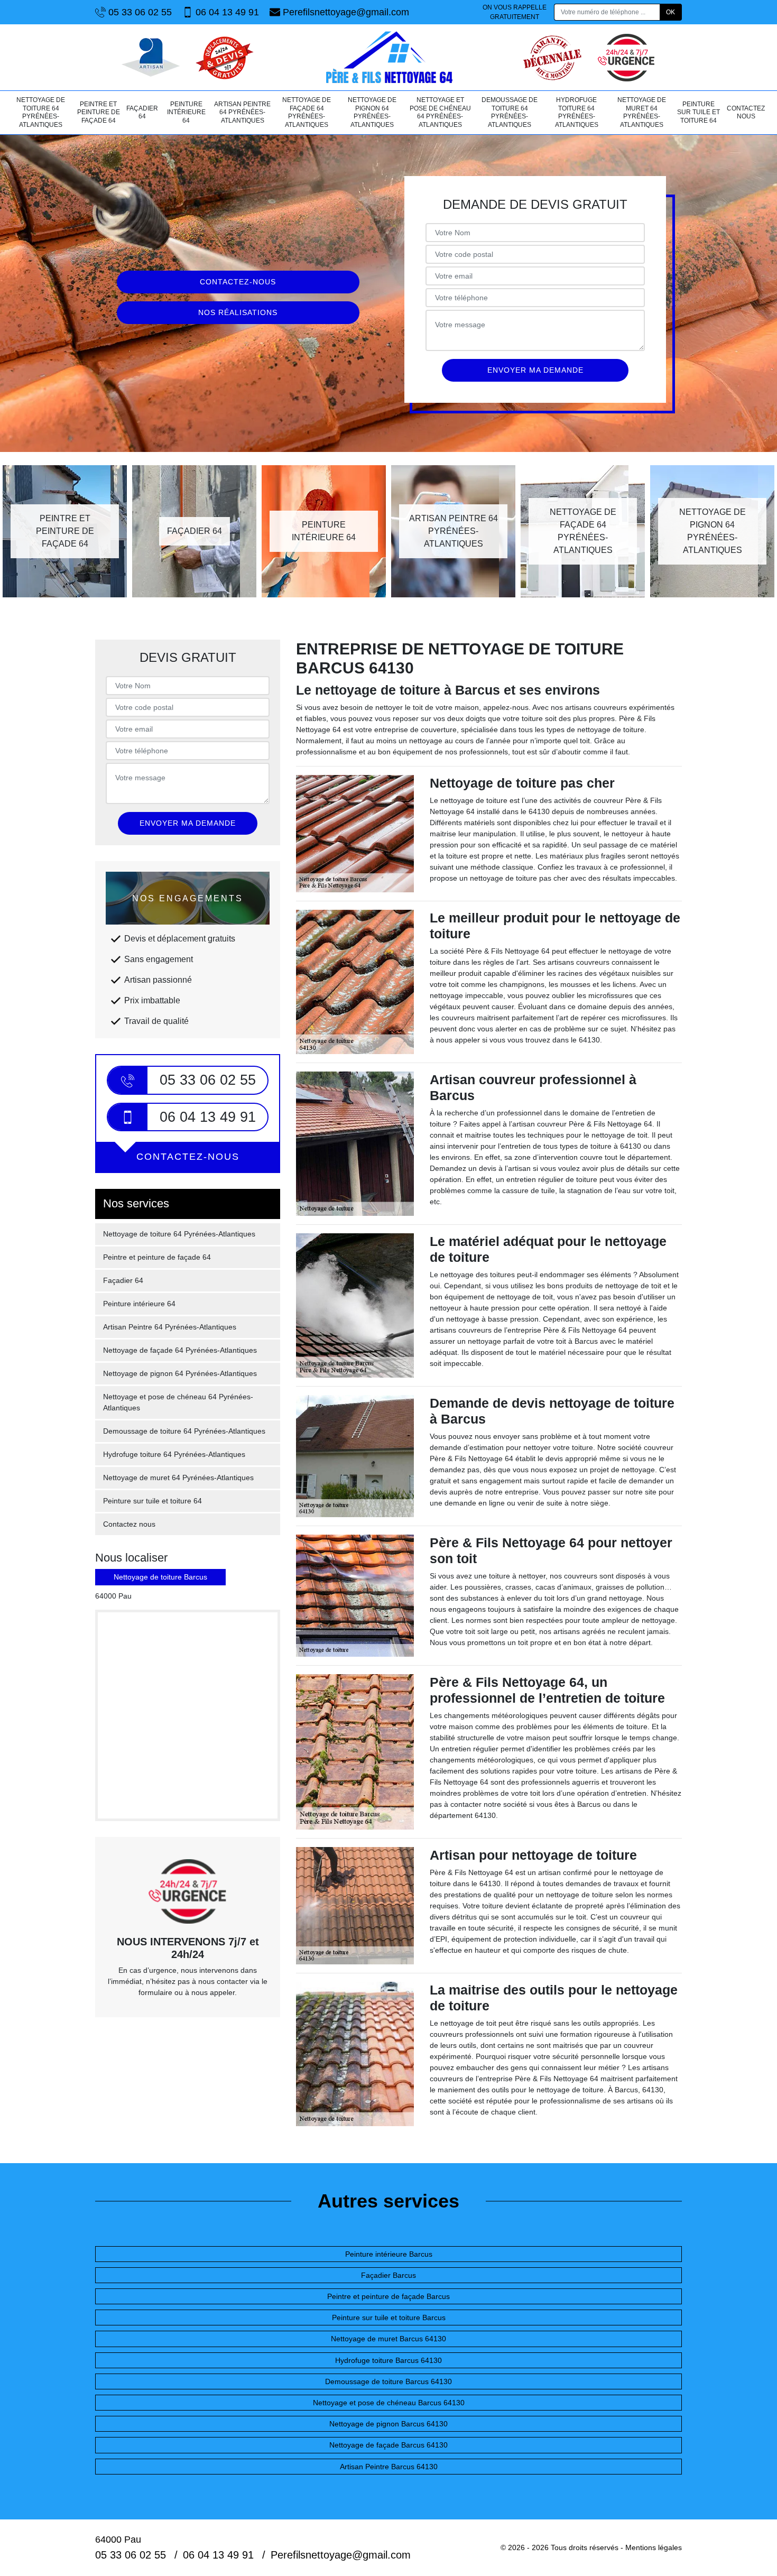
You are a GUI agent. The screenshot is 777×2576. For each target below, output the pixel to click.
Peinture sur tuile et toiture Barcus (389, 2318)
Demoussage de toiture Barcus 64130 (388, 2381)
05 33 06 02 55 (140, 12)
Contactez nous (746, 113)
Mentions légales (654, 2547)
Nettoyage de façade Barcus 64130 (388, 2445)
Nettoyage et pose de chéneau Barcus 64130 (389, 2403)
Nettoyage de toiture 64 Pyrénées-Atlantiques (41, 112)
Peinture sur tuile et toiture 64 (699, 112)
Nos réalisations (238, 312)
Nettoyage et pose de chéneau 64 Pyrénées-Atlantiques (440, 112)
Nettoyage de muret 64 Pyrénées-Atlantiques (642, 112)
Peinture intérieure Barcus (389, 2254)
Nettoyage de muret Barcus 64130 (388, 2339)
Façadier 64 (142, 113)
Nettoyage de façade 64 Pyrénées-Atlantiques (307, 112)
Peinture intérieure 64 (186, 112)
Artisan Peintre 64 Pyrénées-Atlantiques (242, 112)
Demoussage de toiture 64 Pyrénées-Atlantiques (510, 112)
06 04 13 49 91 (227, 12)
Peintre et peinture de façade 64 (99, 112)
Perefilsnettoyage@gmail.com (346, 12)
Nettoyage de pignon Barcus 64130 (388, 2424)
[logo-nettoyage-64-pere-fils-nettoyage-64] (388, 57)
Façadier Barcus (388, 2275)
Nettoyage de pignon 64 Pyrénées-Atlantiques (372, 112)
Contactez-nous (238, 282)
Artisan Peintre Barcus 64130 (389, 2467)
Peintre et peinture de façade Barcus (388, 2296)
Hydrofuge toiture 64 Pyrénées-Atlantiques (577, 112)
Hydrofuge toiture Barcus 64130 (388, 2360)
